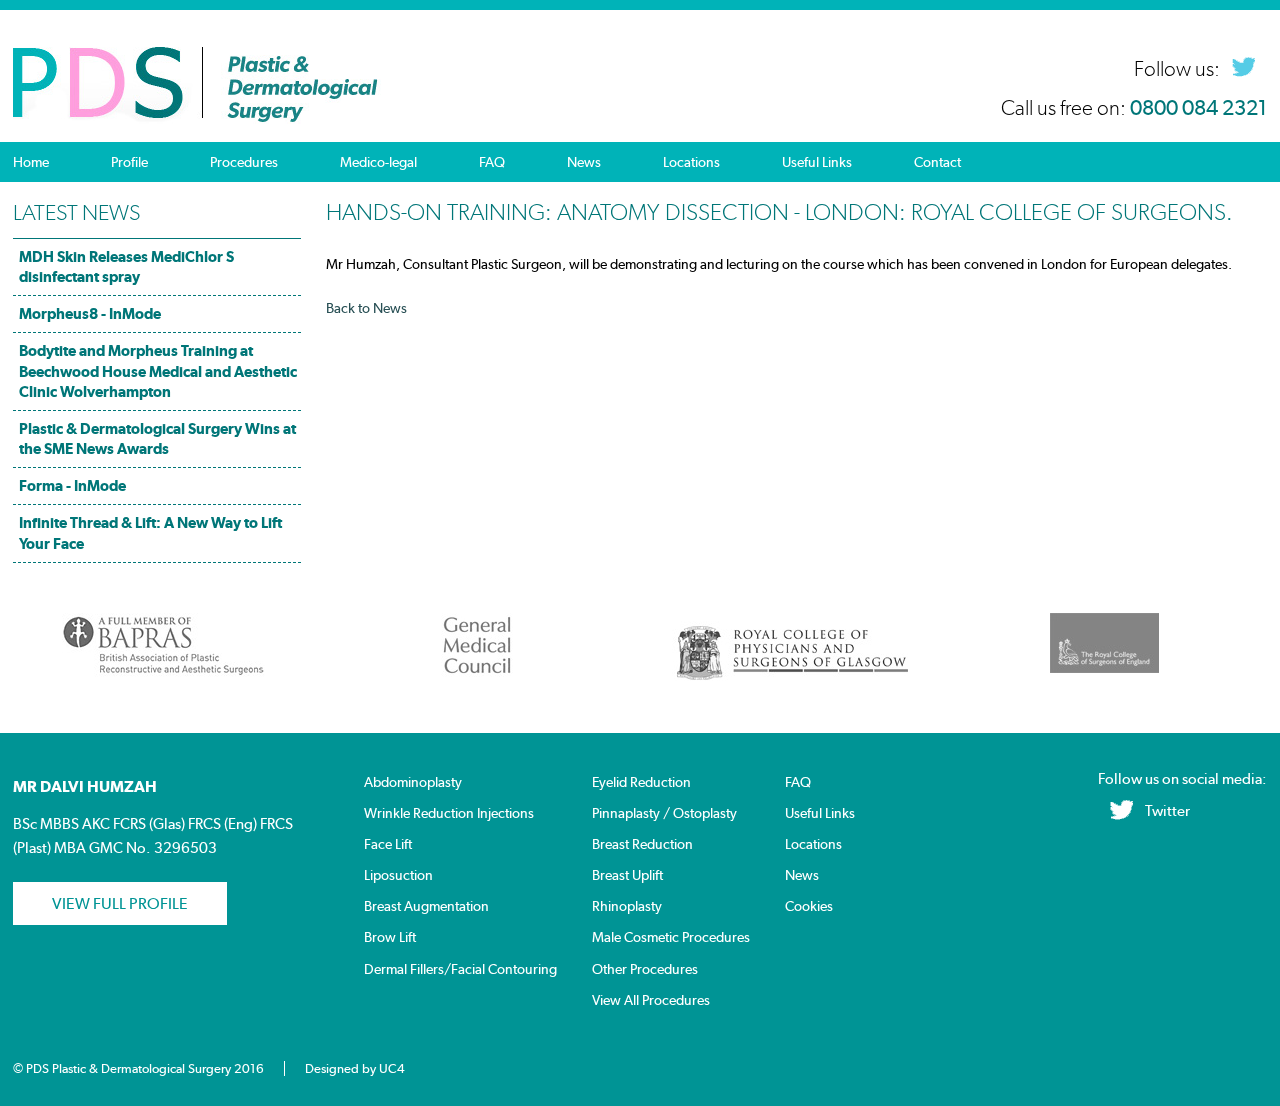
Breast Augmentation (426, 906)
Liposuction (398, 875)
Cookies (809, 906)
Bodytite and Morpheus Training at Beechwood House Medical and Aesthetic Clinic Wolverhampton (158, 370)
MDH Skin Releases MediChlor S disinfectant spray (126, 266)
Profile (129, 162)
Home (31, 162)
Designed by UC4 (355, 1068)
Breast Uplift (627, 875)
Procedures (244, 162)
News (584, 162)
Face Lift (388, 844)
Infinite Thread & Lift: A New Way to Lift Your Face (150, 532)
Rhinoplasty (627, 906)
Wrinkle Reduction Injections (449, 813)
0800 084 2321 (1198, 108)
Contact (937, 162)
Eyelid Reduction (641, 782)
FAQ (492, 162)
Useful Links (817, 162)
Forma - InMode (72, 485)
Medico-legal (378, 162)
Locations (691, 162)
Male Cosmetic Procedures (671, 937)
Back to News (366, 308)
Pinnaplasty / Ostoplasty (664, 813)
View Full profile (120, 903)
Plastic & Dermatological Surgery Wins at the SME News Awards (157, 438)
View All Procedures (651, 1000)
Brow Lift (390, 937)
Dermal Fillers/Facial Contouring (460, 969)
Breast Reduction (642, 844)
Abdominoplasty (413, 782)
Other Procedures (645, 969)
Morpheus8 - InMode (90, 313)
